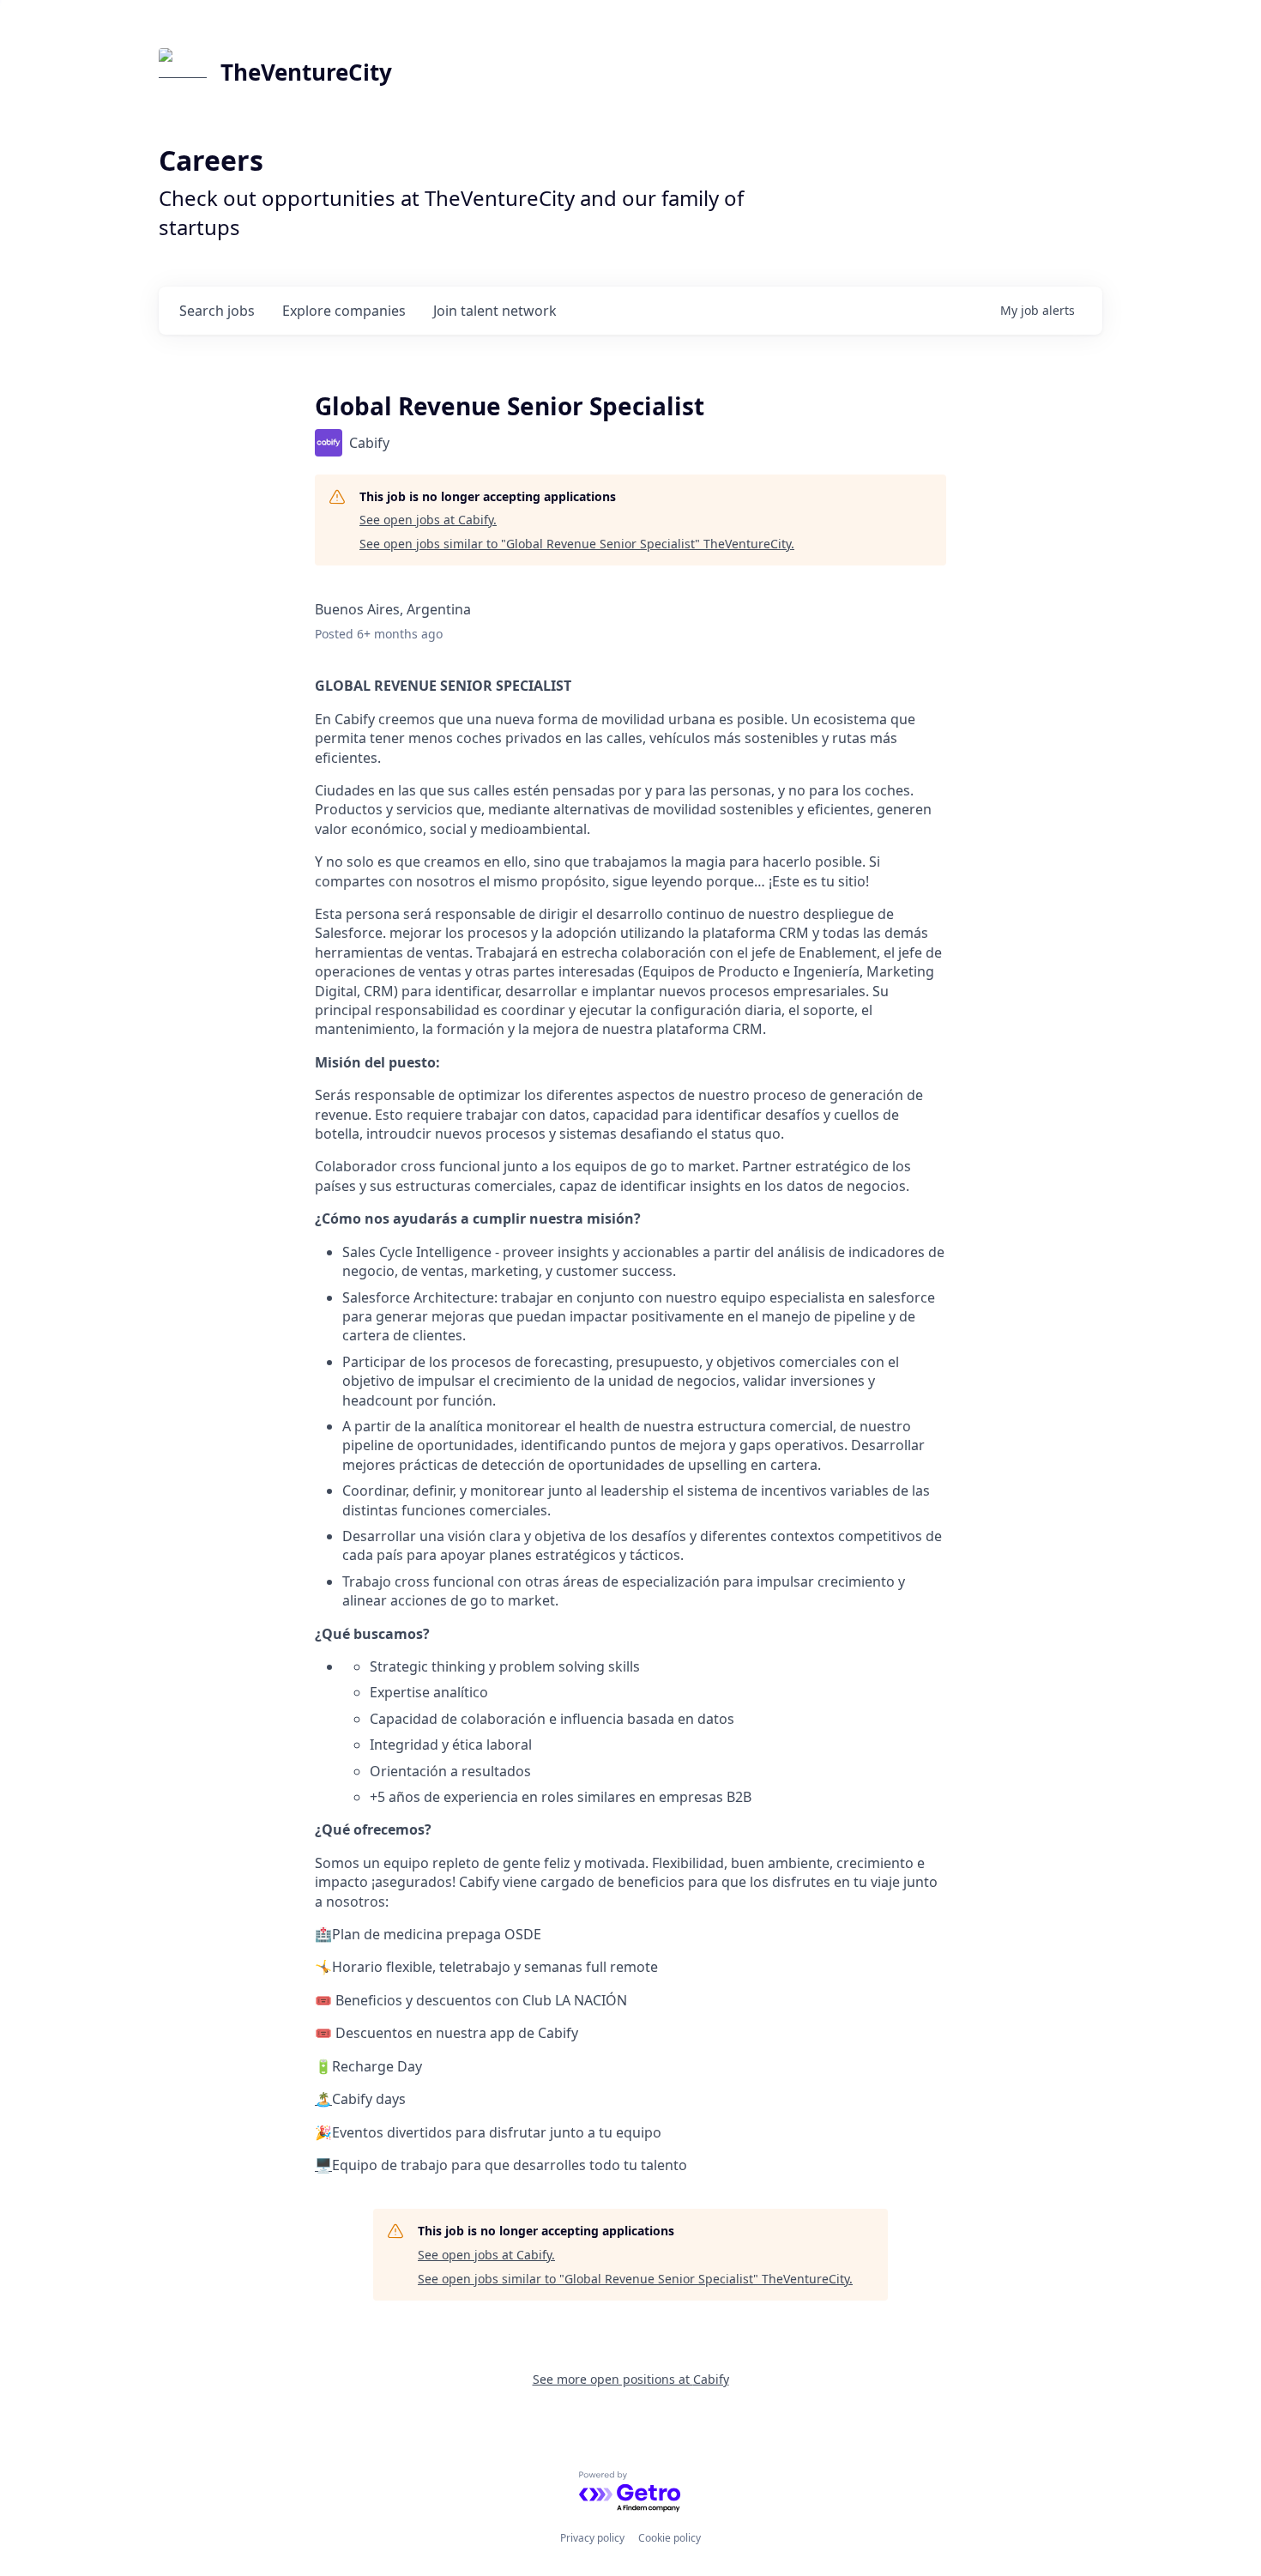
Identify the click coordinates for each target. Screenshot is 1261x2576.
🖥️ (323, 2165)
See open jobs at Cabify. (428, 520)
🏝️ (323, 2099)
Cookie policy (670, 2538)
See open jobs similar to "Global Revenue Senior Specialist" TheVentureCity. (577, 544)
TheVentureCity (306, 72)
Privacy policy (592, 2538)
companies (344, 311)
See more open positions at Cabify (631, 2379)
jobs (217, 311)
